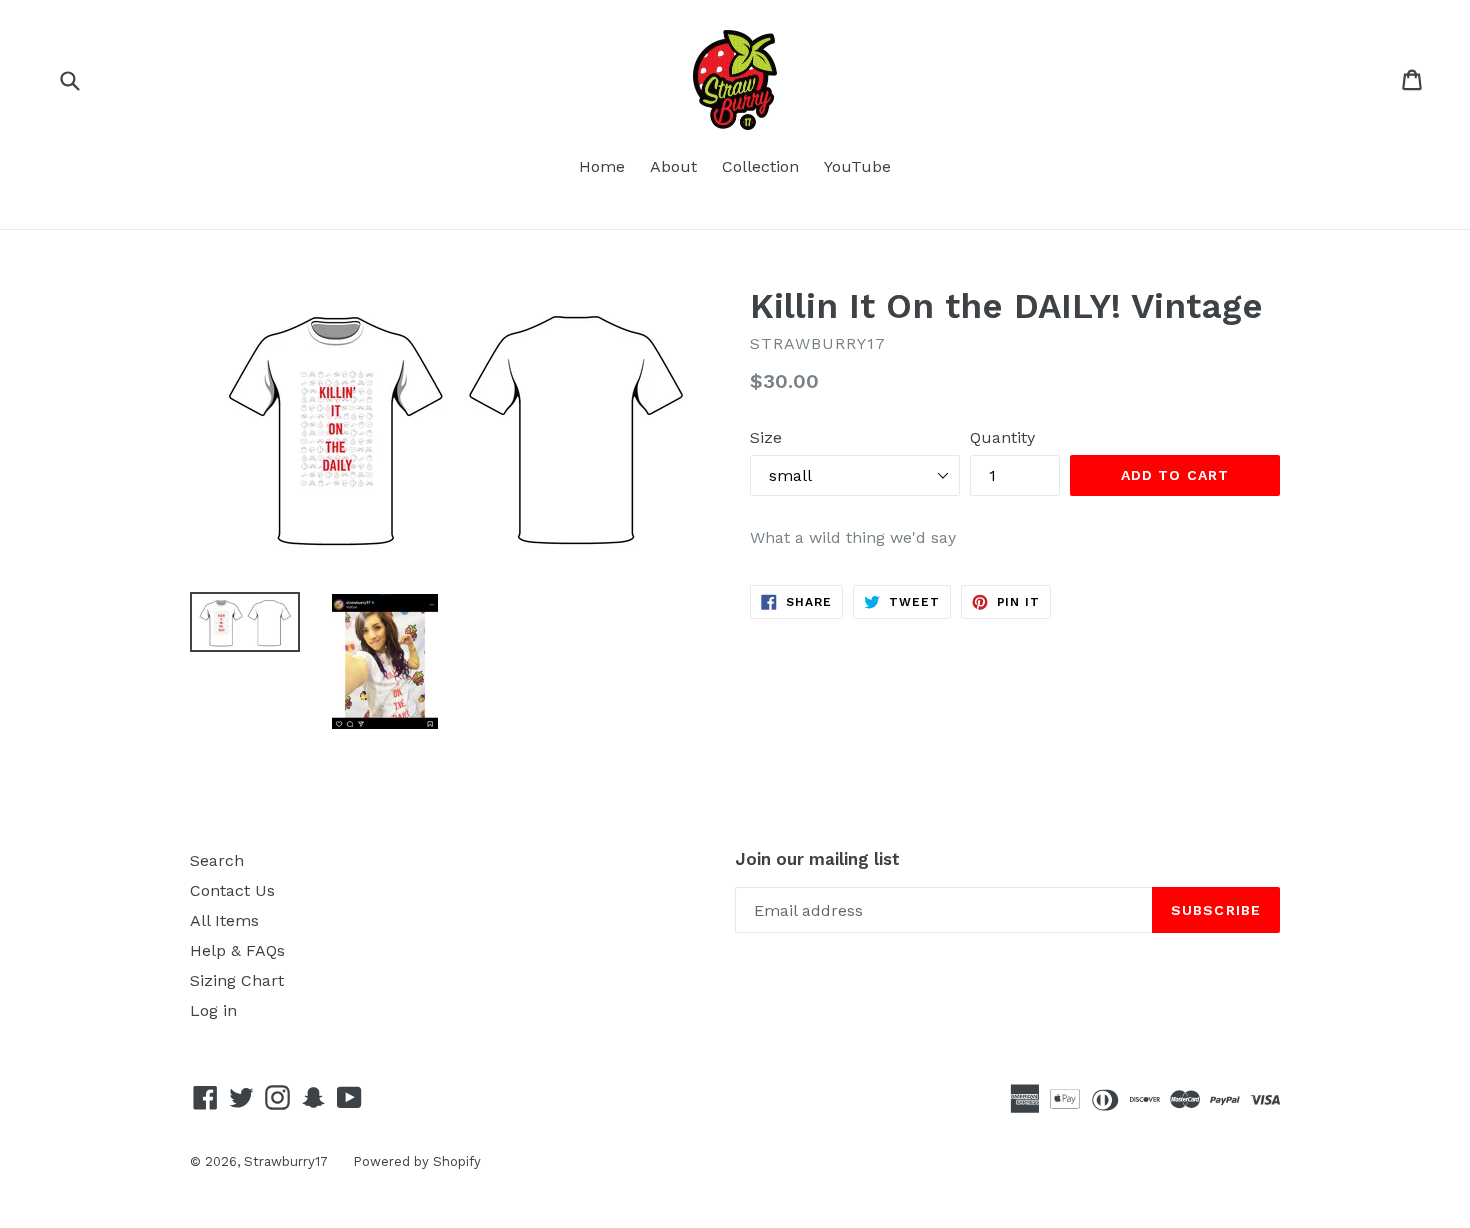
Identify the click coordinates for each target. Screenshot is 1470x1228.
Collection (760, 166)
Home (602, 166)
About (673, 166)
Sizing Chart (237, 980)
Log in (213, 1010)
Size (766, 437)
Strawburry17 (286, 1161)
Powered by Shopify (417, 1161)
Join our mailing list (817, 859)
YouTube (857, 166)
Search (217, 860)
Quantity (1002, 437)
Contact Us (232, 890)
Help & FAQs (237, 950)
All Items (224, 920)
